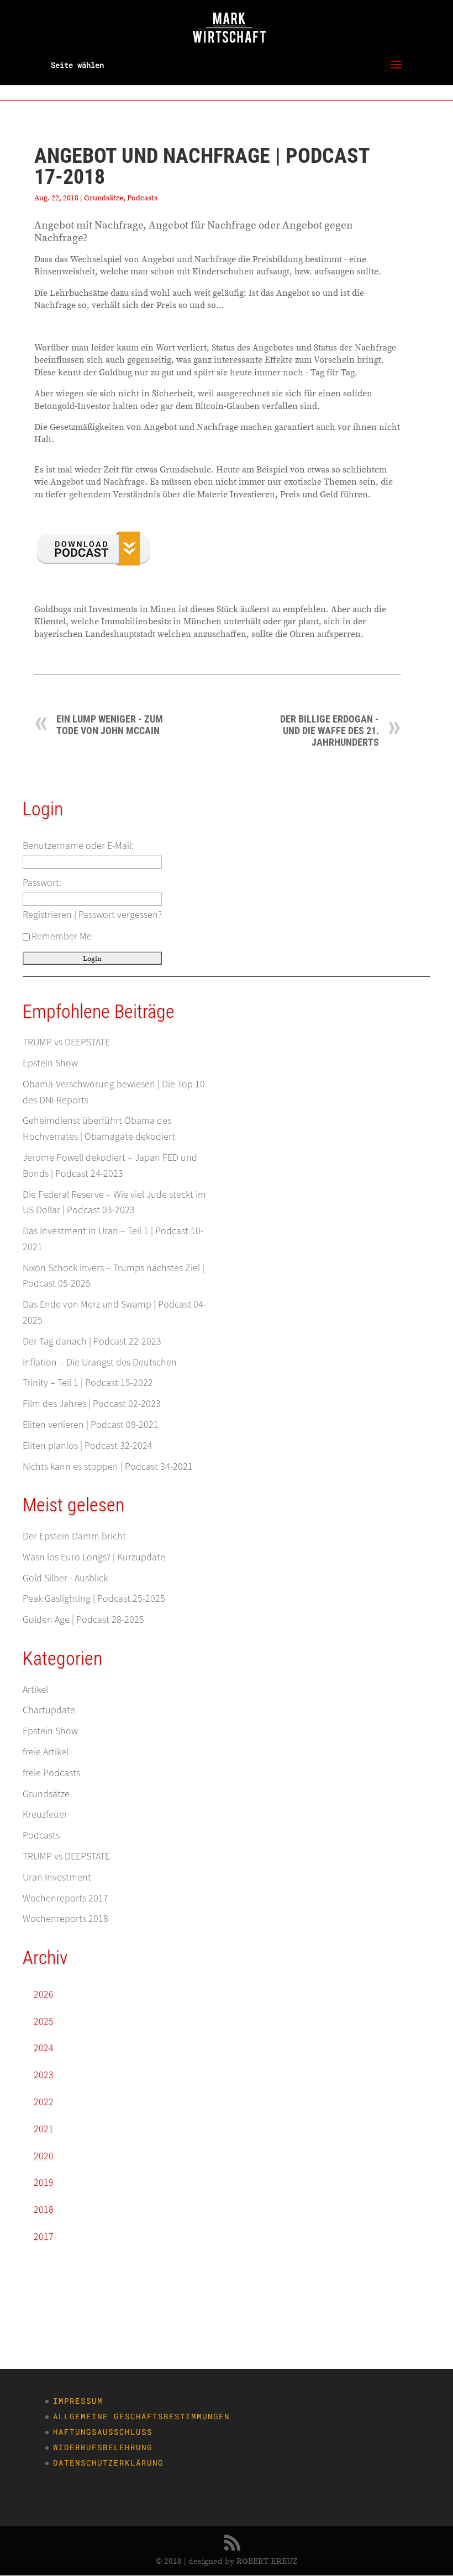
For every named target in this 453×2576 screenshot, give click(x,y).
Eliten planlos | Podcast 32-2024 (88, 1445)
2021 (44, 2129)
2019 (44, 2182)
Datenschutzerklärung (108, 2463)
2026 (44, 1994)
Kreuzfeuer (45, 1814)
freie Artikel (46, 1752)
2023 (44, 2075)
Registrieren (47, 914)
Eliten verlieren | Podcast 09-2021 (91, 1424)
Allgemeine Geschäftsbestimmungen (141, 2416)
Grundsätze (104, 198)
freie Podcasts (51, 1773)
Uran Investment (57, 1877)
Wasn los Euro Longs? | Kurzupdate (94, 1557)
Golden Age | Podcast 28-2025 (83, 1619)
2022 (44, 2102)
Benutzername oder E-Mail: (78, 845)
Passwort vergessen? (120, 914)
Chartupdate (49, 1710)
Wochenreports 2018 (65, 1918)
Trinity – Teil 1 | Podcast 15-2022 (88, 1382)
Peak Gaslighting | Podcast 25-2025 (94, 1598)
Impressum (78, 2401)
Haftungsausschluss (103, 2432)
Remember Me (62, 936)
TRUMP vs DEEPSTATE (66, 1042)
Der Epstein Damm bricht (74, 1536)
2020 (44, 2156)
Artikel (35, 1689)
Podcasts (142, 198)
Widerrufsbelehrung (103, 2447)
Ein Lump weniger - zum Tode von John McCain (110, 725)
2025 (44, 2021)
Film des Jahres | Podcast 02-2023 (92, 1403)
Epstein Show (50, 1063)
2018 (44, 2209)
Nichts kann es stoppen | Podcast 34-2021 (108, 1466)
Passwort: (42, 882)
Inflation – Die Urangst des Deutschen (100, 1362)
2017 (44, 2236)
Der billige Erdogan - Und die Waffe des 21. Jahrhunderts (330, 731)
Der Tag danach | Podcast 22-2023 (92, 1341)
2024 (44, 2047)
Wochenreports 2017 (65, 1898)
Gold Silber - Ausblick (65, 1578)
